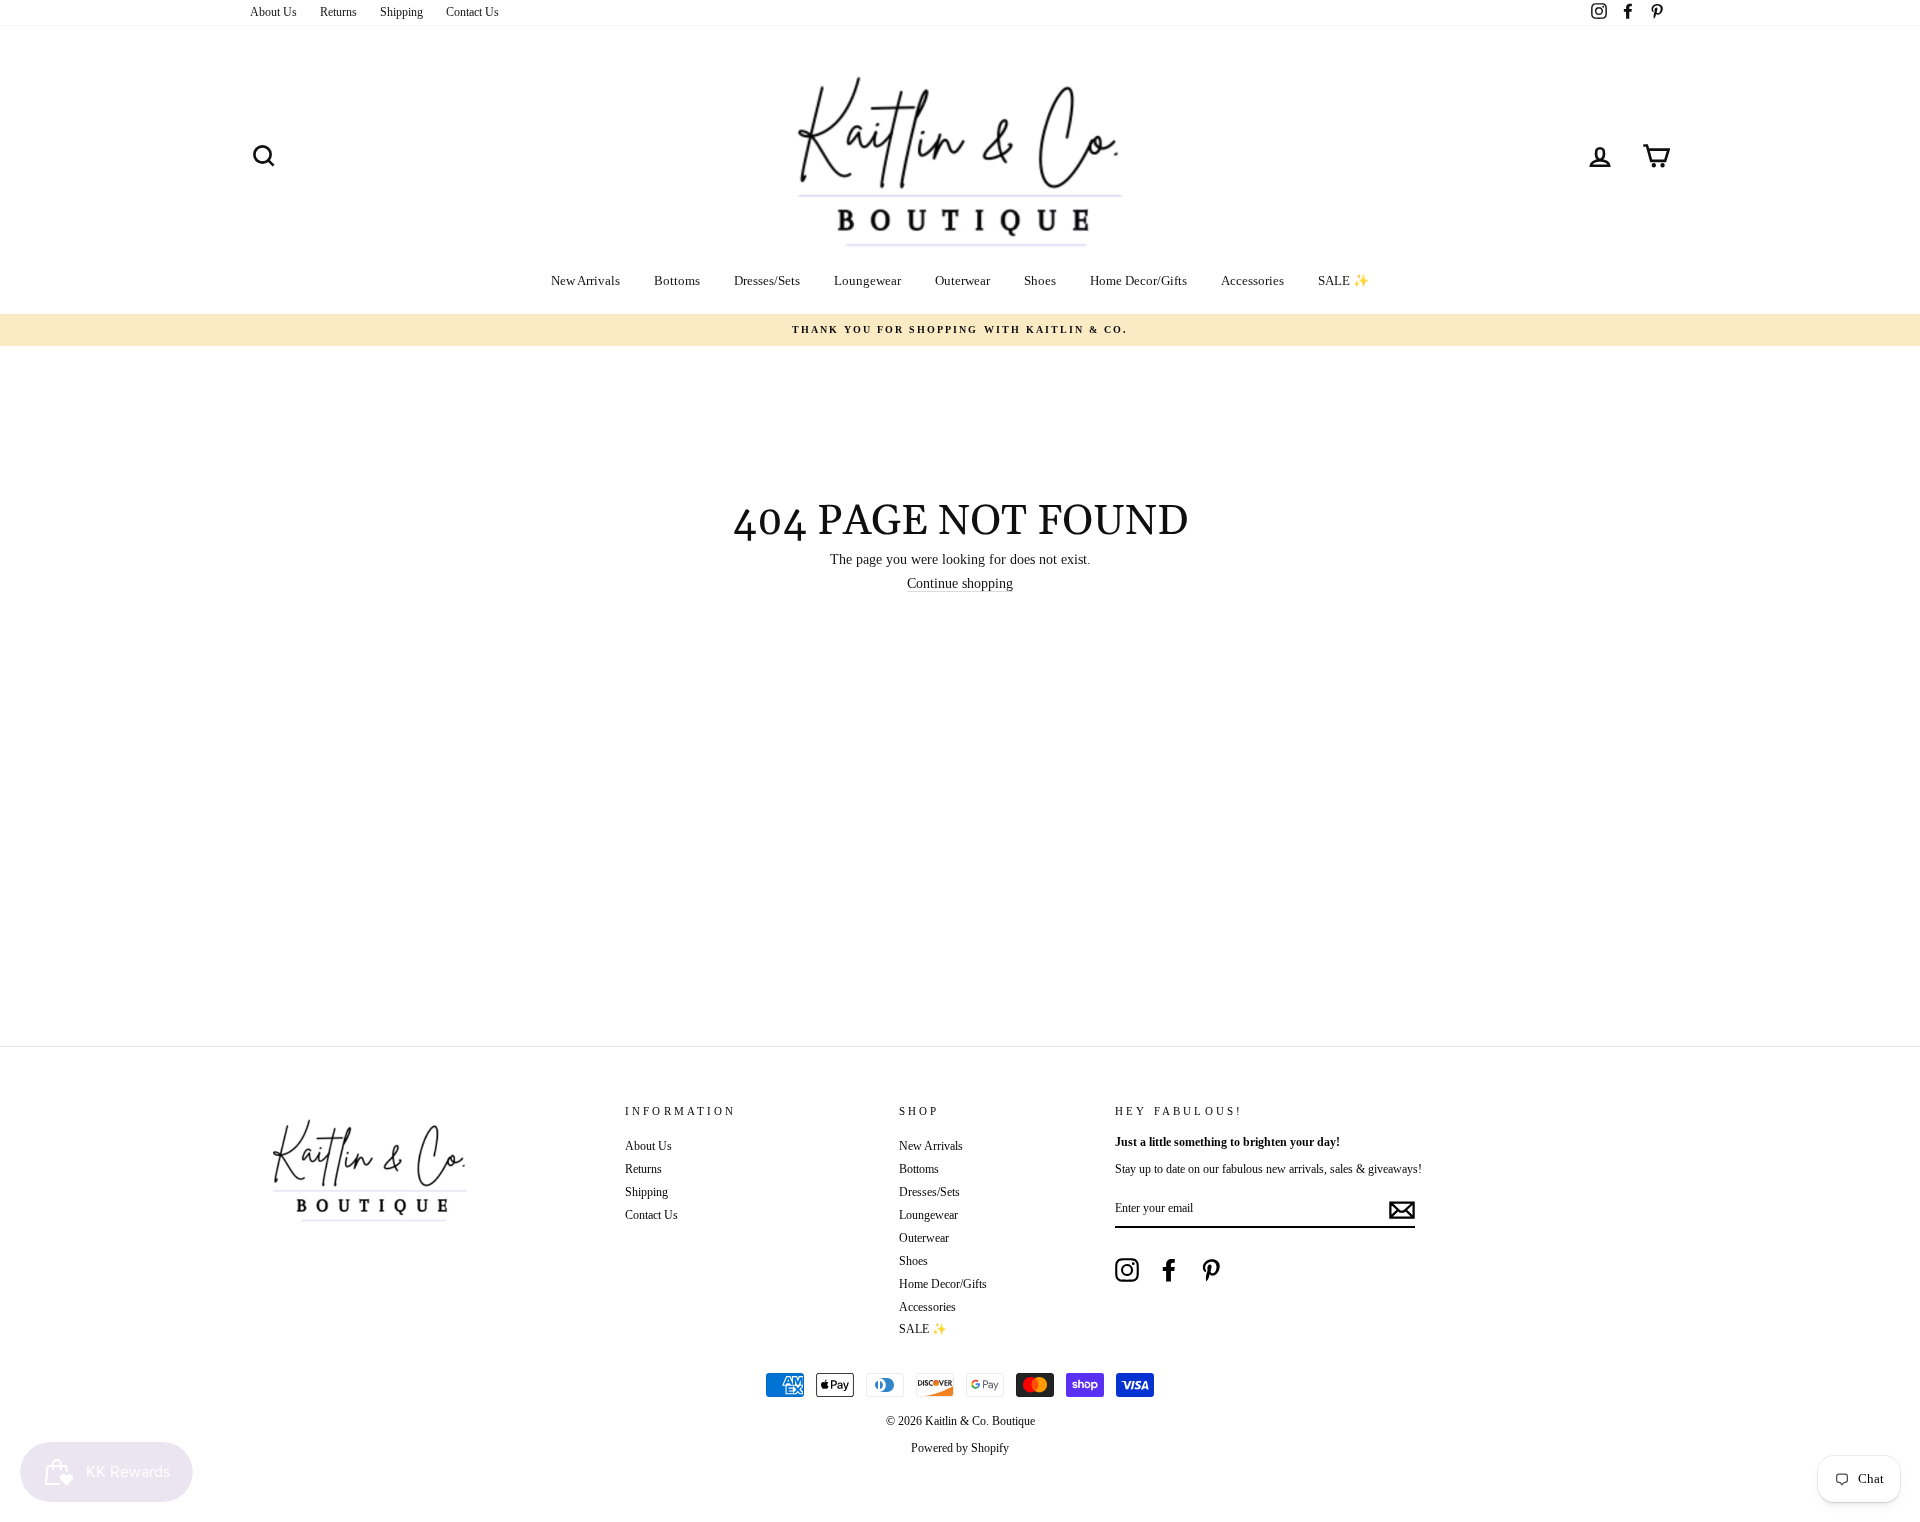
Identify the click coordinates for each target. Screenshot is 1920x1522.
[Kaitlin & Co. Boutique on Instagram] (1127, 1270)
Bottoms (677, 280)
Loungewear (867, 280)
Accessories (1252, 280)
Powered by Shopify (960, 1448)
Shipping (401, 12)
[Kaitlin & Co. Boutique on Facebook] (1169, 1270)
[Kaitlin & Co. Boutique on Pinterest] (1211, 1270)
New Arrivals (585, 280)
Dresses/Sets (767, 280)
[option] (960, 330)
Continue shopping (960, 584)
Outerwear (962, 280)
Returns (338, 12)
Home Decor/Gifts (1138, 280)
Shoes (1040, 280)
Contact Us (472, 12)
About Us (273, 12)
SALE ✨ (1343, 280)
